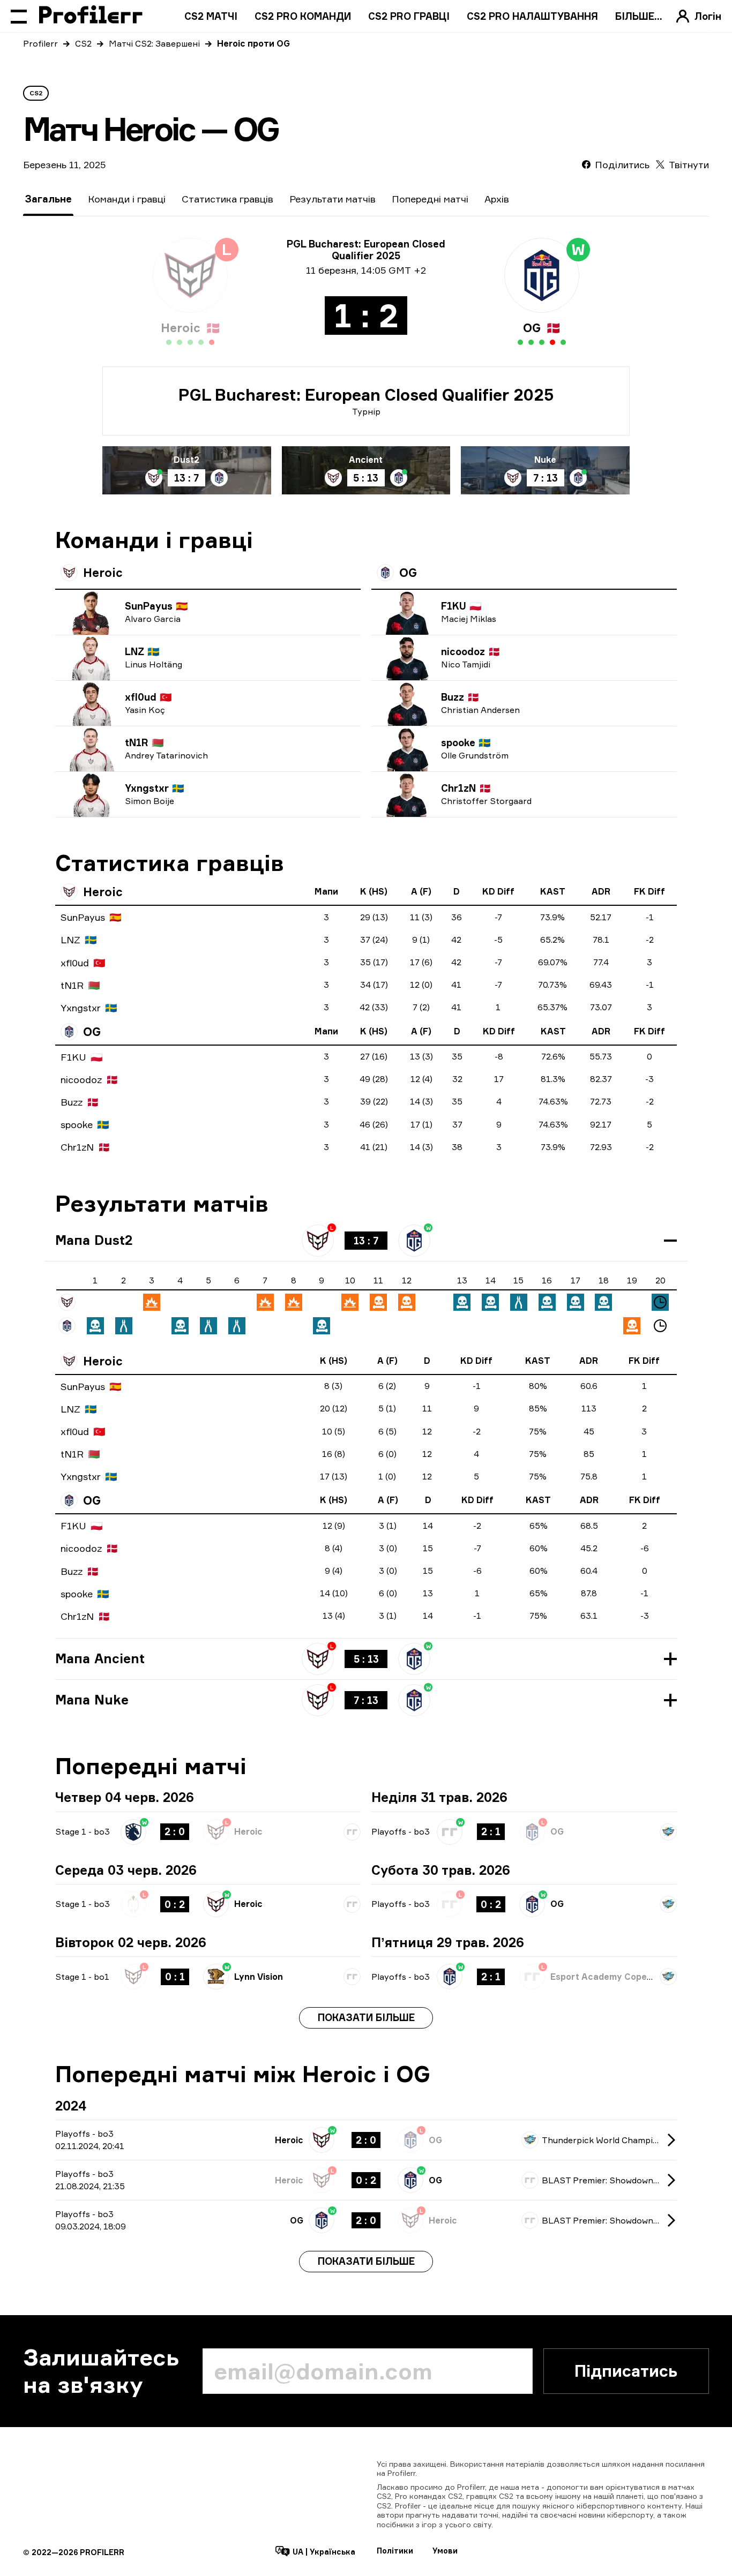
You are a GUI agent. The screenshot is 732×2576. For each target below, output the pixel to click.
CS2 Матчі (211, 16)
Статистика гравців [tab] (227, 199)
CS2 (83, 43)
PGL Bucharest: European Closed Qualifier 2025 (366, 395)
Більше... (639, 16)
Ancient (366, 460)
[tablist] (267, 199)
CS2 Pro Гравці (409, 16)
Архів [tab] (497, 199)
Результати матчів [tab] (333, 199)
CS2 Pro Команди (303, 16)
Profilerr (40, 43)
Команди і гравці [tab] (127, 199)
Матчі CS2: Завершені (154, 43)
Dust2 (186, 460)
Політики (395, 2551)
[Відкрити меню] (19, 16)
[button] (366, 1241)
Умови (445, 2551)
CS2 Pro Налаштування (532, 16)
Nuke (545, 460)
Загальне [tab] (48, 199)
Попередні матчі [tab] (430, 199)
